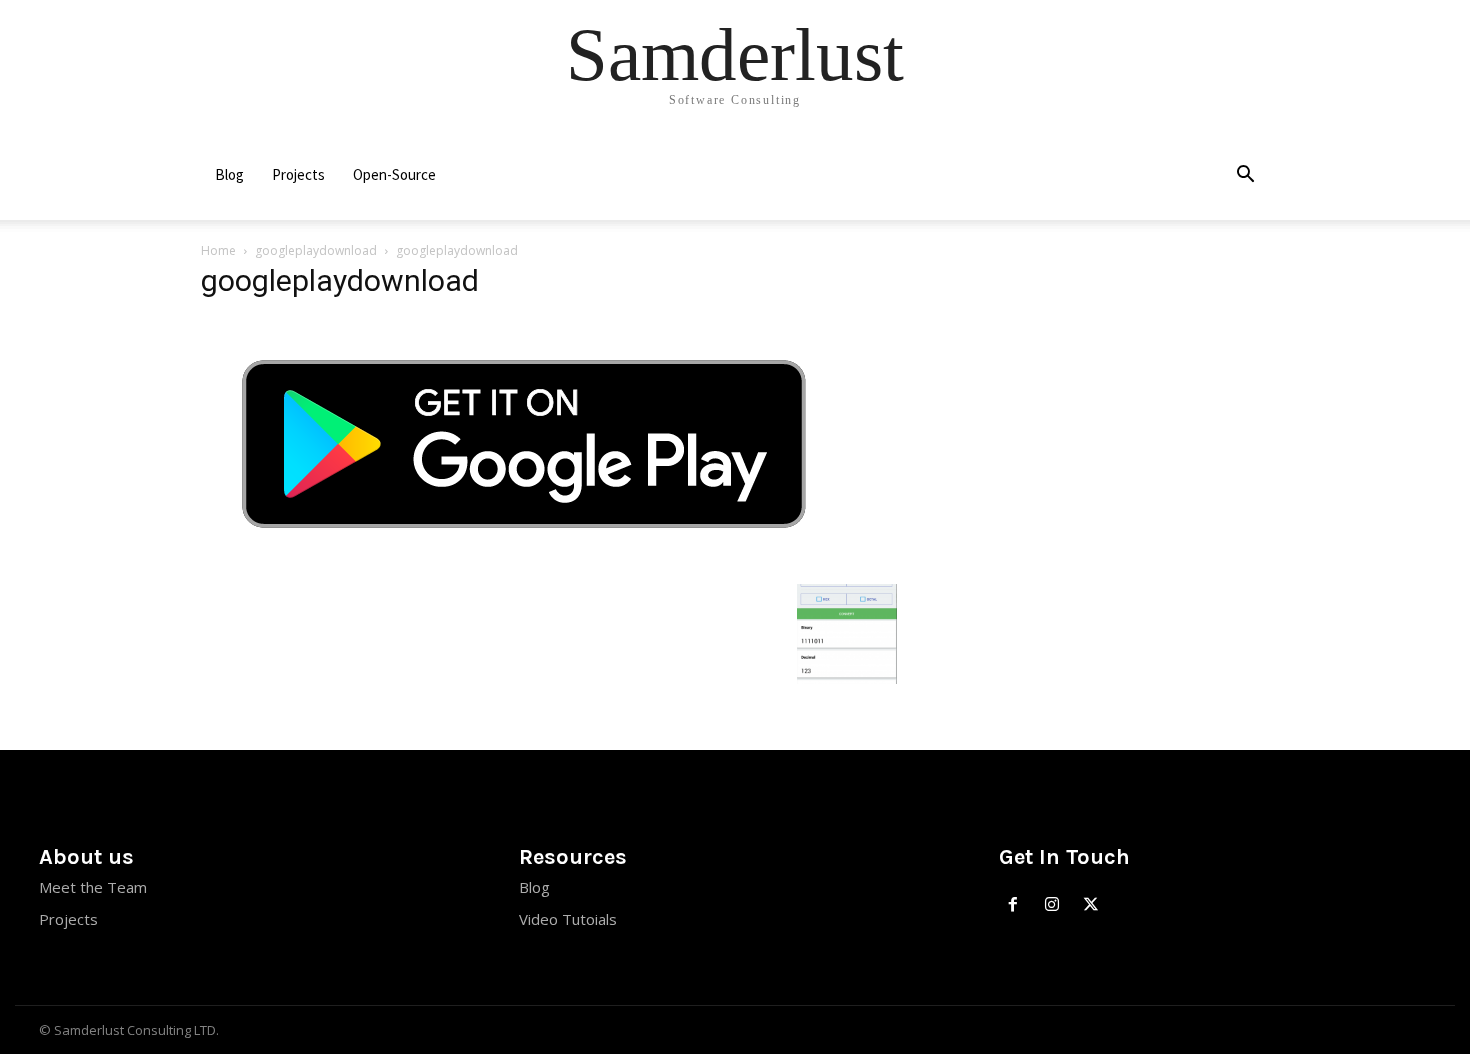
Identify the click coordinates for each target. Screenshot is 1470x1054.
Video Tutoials (568, 919)
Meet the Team (93, 887)
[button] (1245, 176)
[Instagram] (1052, 905)
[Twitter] (1091, 905)
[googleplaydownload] (524, 563)
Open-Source (394, 174)
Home (218, 250)
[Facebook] (1013, 905)
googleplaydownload (316, 250)
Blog (229, 174)
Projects (298, 174)
